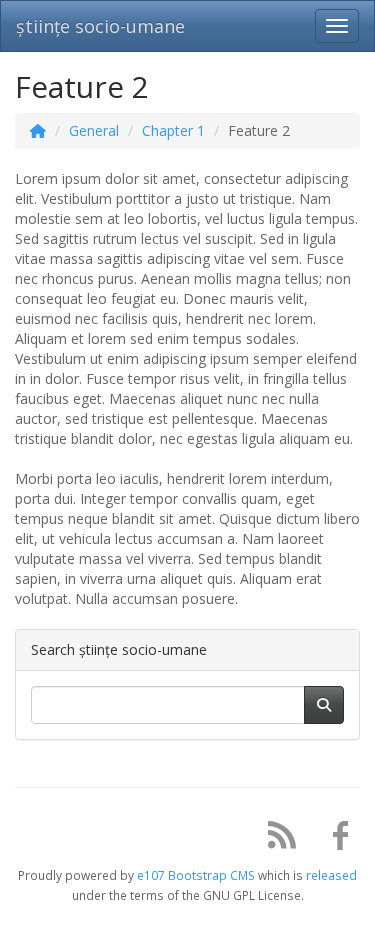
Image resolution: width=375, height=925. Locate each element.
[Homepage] (38, 130)
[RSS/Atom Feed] (275, 839)
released (331, 875)
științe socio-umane (100, 26)
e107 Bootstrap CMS (196, 875)
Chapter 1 (173, 130)
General (94, 130)
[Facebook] (333, 839)
